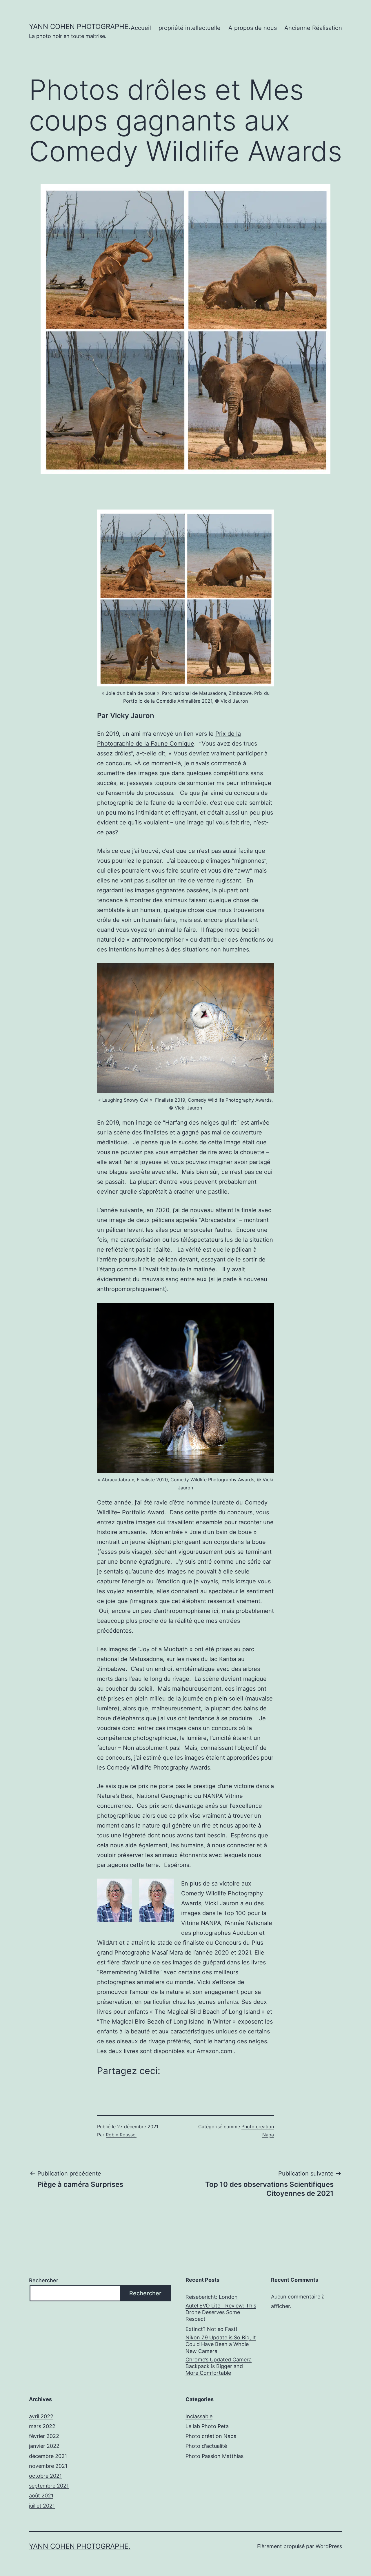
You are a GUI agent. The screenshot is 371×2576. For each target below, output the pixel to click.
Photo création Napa (211, 2436)
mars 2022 (42, 2426)
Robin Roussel (121, 2135)
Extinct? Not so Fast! (211, 2329)
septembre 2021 (49, 2486)
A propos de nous (253, 28)
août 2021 (41, 2496)
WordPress (329, 2546)
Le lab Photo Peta (207, 2426)
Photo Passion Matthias (214, 2456)
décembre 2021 (48, 2456)
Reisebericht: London (212, 2297)
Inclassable (199, 2416)
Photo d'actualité (206, 2446)
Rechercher (44, 2280)
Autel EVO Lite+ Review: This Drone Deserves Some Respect (221, 2312)
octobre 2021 (45, 2476)
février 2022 (44, 2436)
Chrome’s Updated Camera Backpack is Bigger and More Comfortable (219, 2366)
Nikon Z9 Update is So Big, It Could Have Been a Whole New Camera (221, 2344)
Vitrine (234, 1796)
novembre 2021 (48, 2466)
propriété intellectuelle (190, 28)
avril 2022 (41, 2416)
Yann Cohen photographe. (80, 27)
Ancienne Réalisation (313, 28)
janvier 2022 (44, 2446)
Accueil (141, 28)
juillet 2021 (42, 2506)
